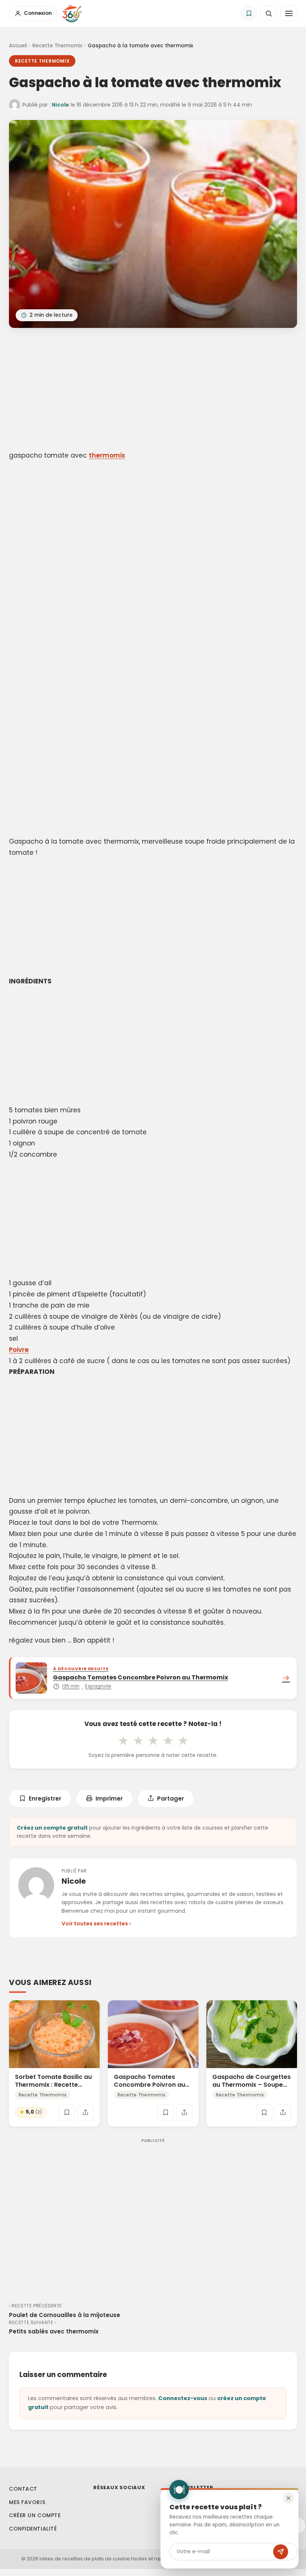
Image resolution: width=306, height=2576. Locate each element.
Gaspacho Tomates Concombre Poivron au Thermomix (149, 2085)
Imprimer (109, 1799)
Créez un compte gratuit (52, 1828)
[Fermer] (288, 2498)
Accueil (18, 46)
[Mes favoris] (249, 13)
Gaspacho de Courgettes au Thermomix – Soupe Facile (252, 2085)
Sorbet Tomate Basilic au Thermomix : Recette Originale (53, 2085)
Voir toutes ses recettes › (96, 1924)
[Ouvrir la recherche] (269, 13)
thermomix (107, 455)
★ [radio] (123, 1741)
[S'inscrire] (281, 2552)
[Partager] (85, 2112)
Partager (171, 1799)
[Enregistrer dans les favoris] (67, 2112)
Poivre (19, 1350)
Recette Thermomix (57, 46)
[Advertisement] (153, 391)
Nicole (60, 105)
